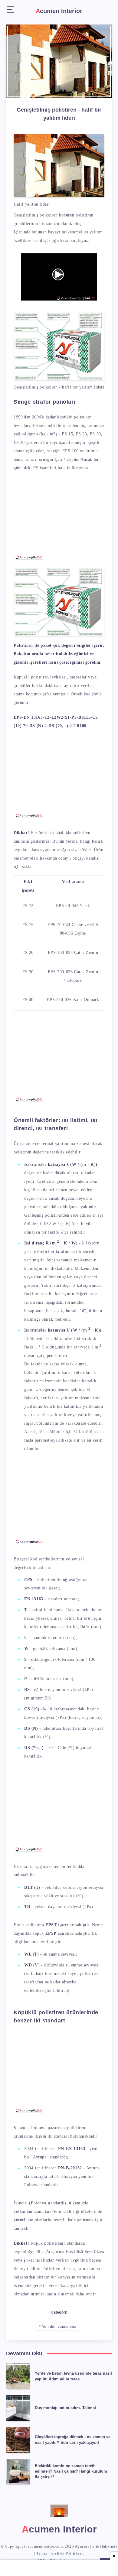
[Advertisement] (59, 518)
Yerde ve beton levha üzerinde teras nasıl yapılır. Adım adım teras (73, 2376)
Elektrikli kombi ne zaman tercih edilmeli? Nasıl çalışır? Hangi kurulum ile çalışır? (71, 2472)
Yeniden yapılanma (59, 2327)
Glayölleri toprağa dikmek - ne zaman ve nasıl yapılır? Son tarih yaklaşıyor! (73, 2440)
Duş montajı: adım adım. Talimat (65, 2408)
